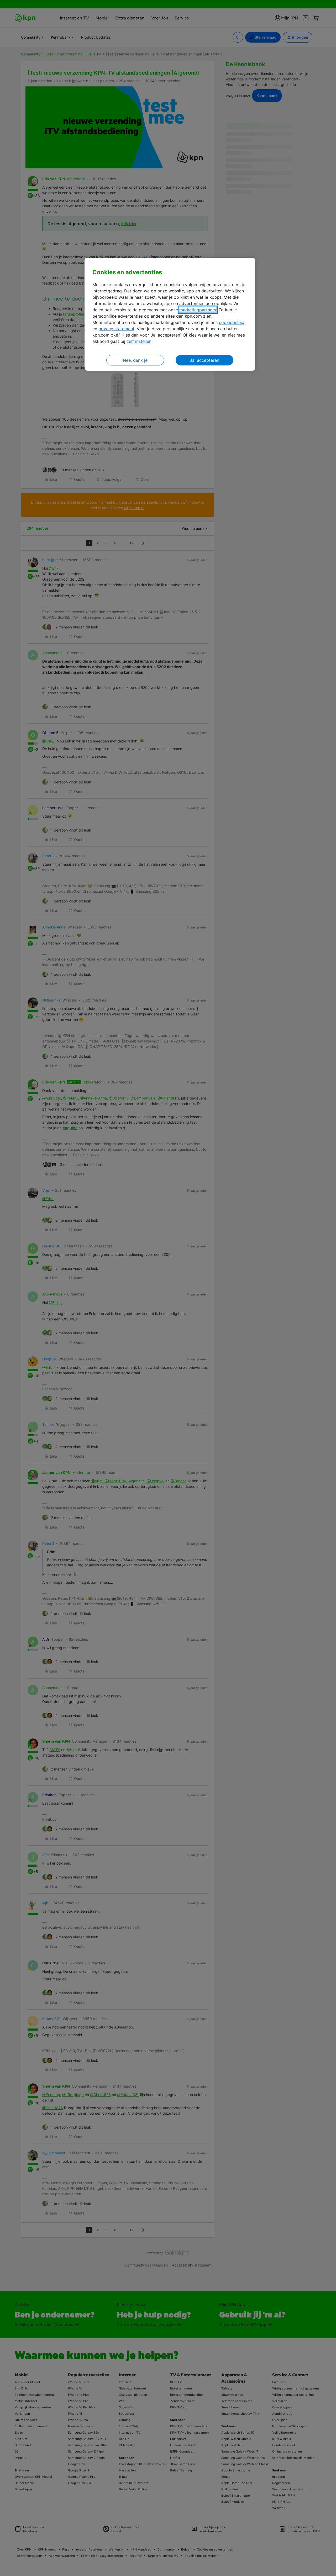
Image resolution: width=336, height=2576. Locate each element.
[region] (170, 314)
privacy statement (116, 329)
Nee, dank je (135, 360)
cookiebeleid (232, 322)
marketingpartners (198, 310)
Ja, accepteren (204, 360)
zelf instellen (139, 341)
